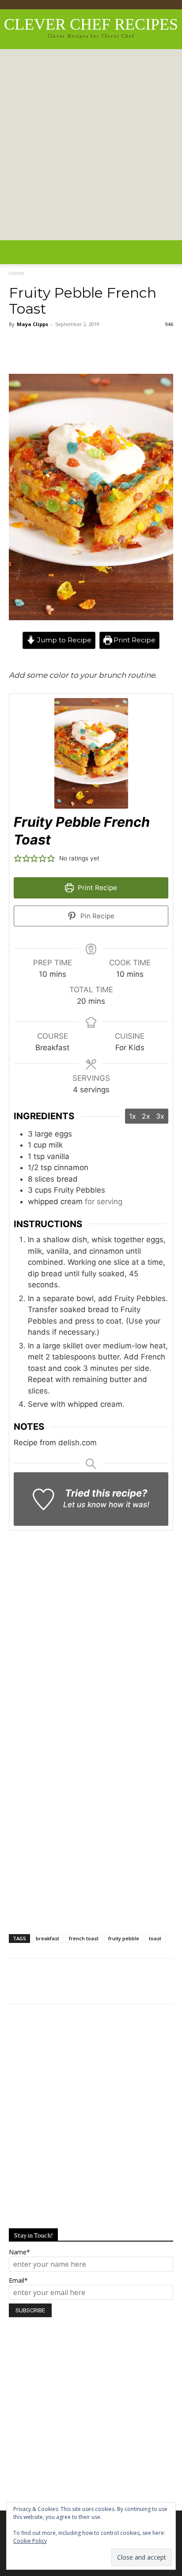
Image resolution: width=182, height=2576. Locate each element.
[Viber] (128, 349)
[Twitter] (49, 349)
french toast (84, 1938)
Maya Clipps (32, 324)
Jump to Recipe (63, 640)
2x (146, 1116)
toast (155, 1938)
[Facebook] (22, 349)
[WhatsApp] (102, 349)
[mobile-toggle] (15, 252)
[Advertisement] (91, 145)
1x (133, 1116)
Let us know (85, 1505)
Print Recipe (134, 640)
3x (160, 1116)
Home (17, 273)
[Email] (155, 349)
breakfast (47, 1938)
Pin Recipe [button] (97, 916)
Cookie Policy (30, 2541)
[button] (170, 252)
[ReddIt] (75, 349)
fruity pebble (124, 1938)
